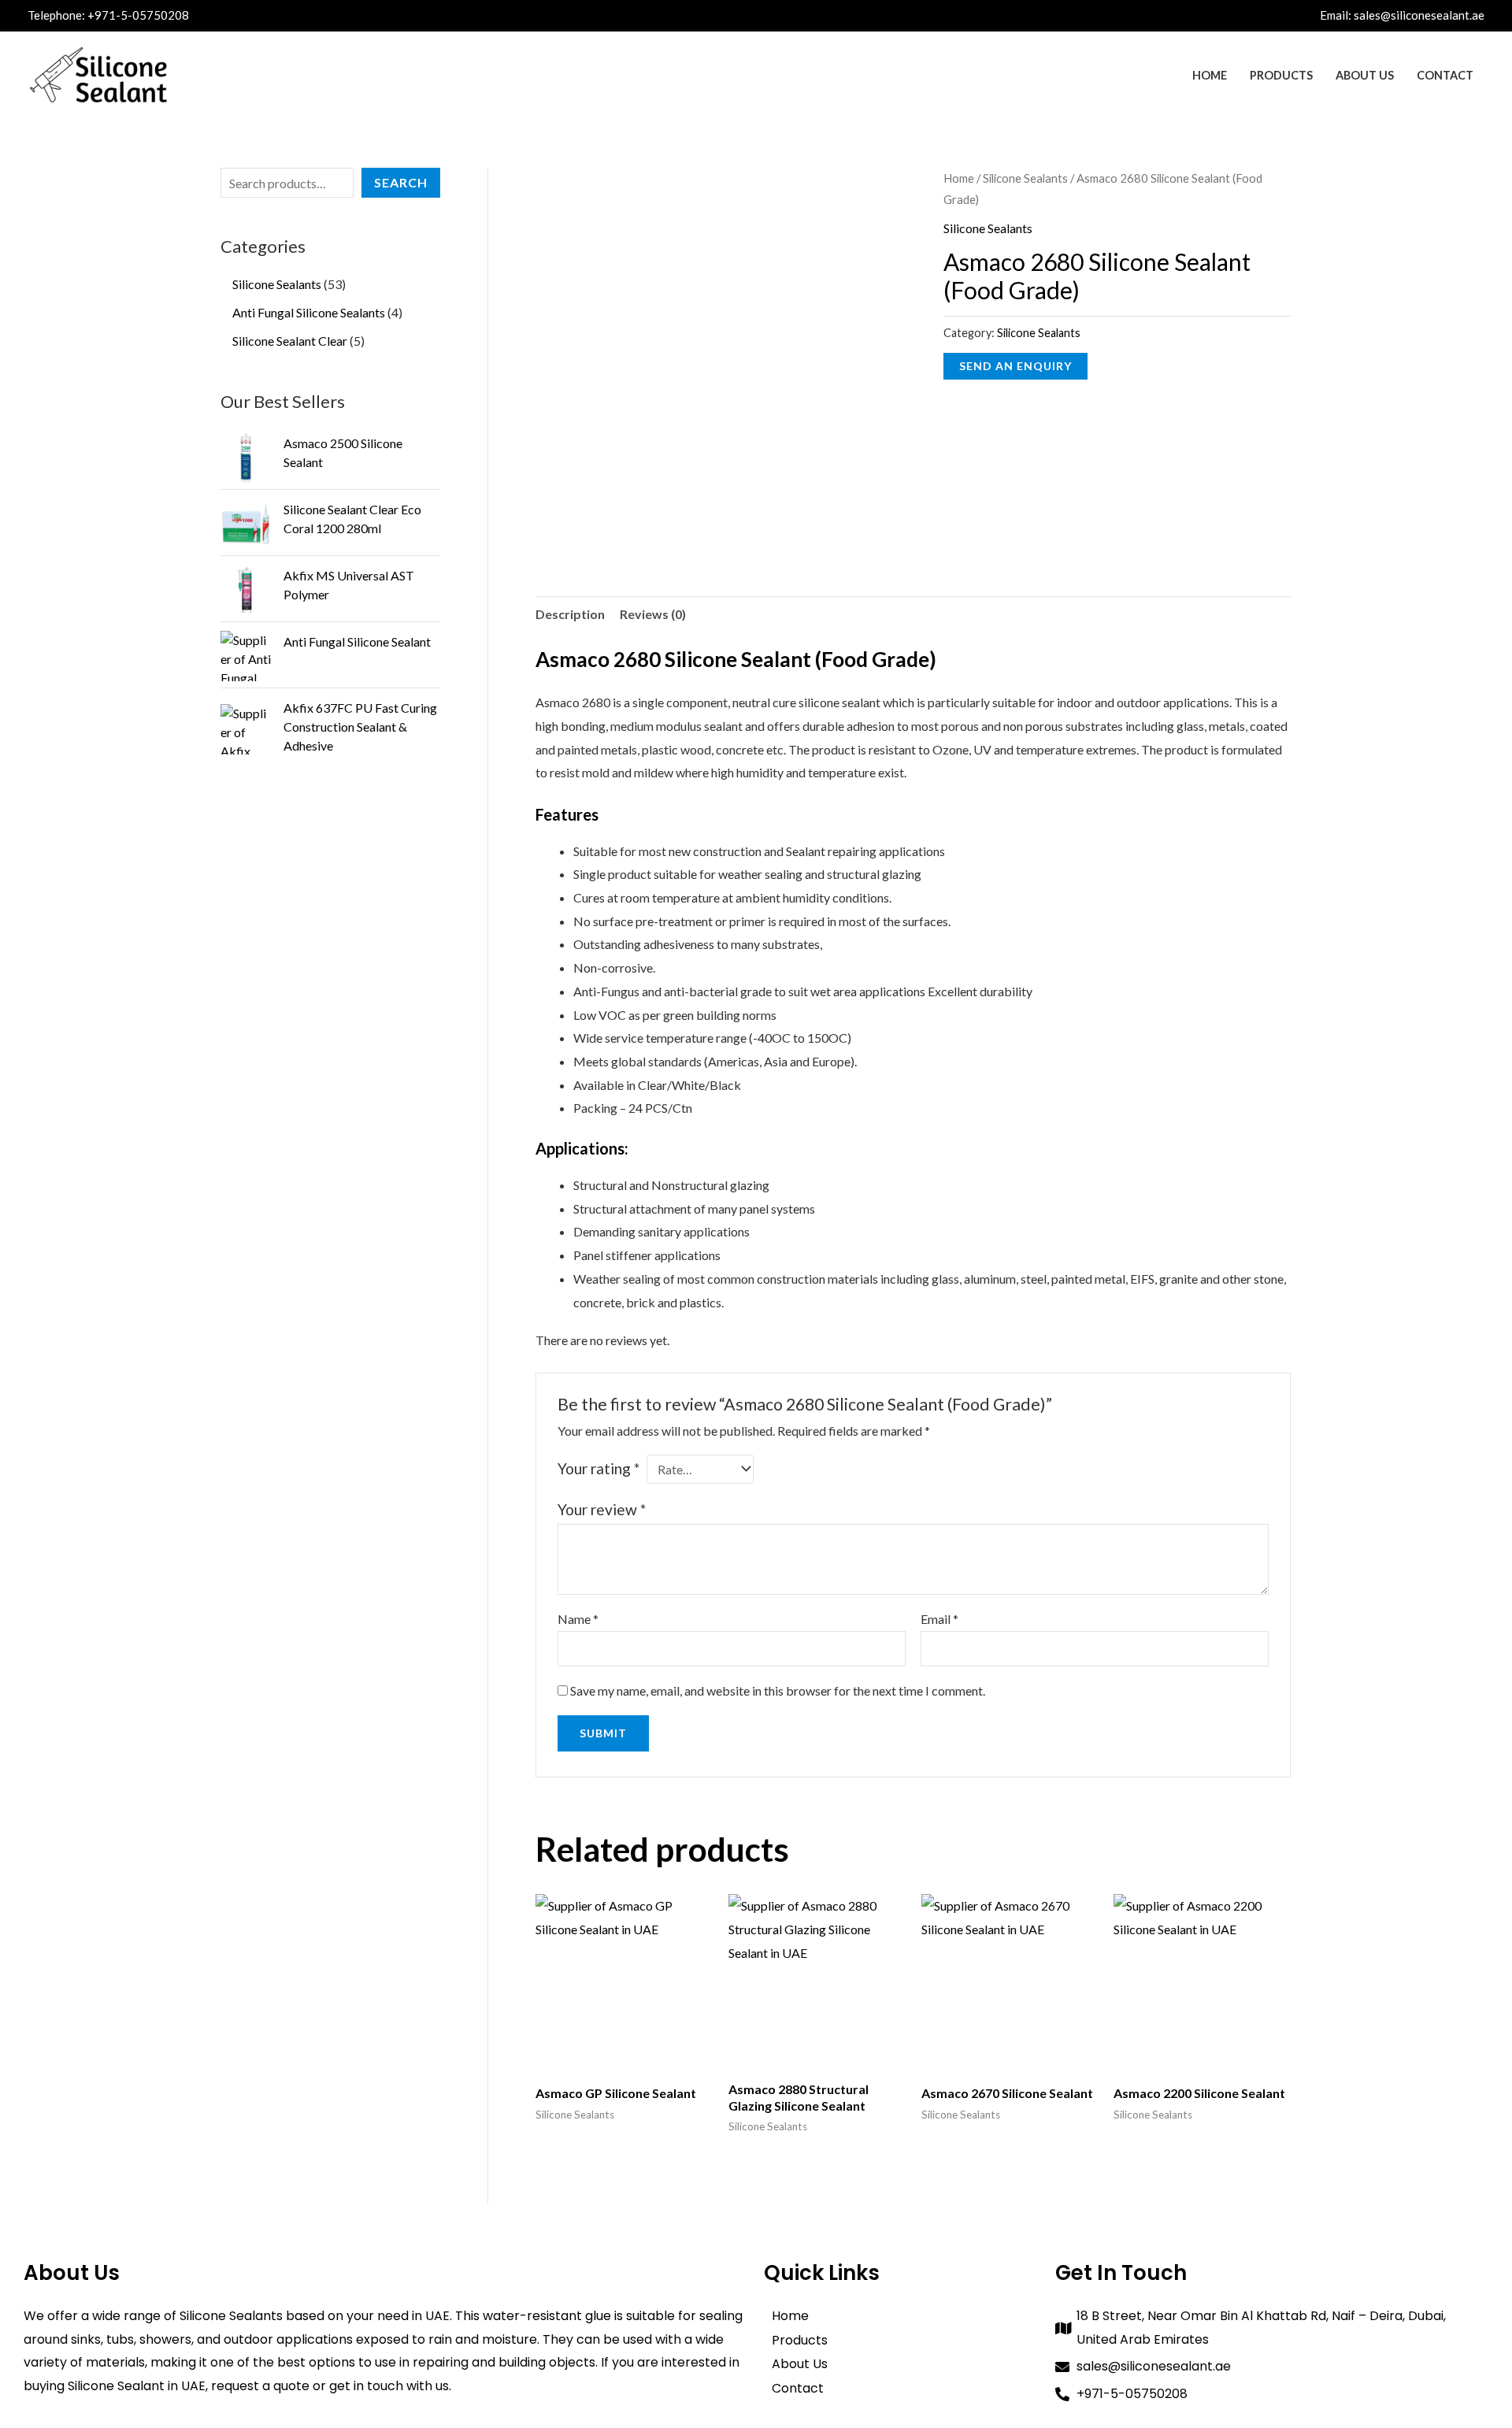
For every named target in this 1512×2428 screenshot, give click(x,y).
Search (401, 182)
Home (1210, 75)
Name (578, 1619)
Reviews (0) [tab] (653, 614)
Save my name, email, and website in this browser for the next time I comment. (778, 1690)
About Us (1365, 75)
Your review (602, 1509)
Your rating (598, 1468)
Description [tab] (570, 614)
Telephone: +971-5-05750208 (108, 15)
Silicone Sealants (1025, 178)
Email (939, 1619)
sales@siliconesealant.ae (1419, 15)
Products (1281, 75)
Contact (1445, 75)
